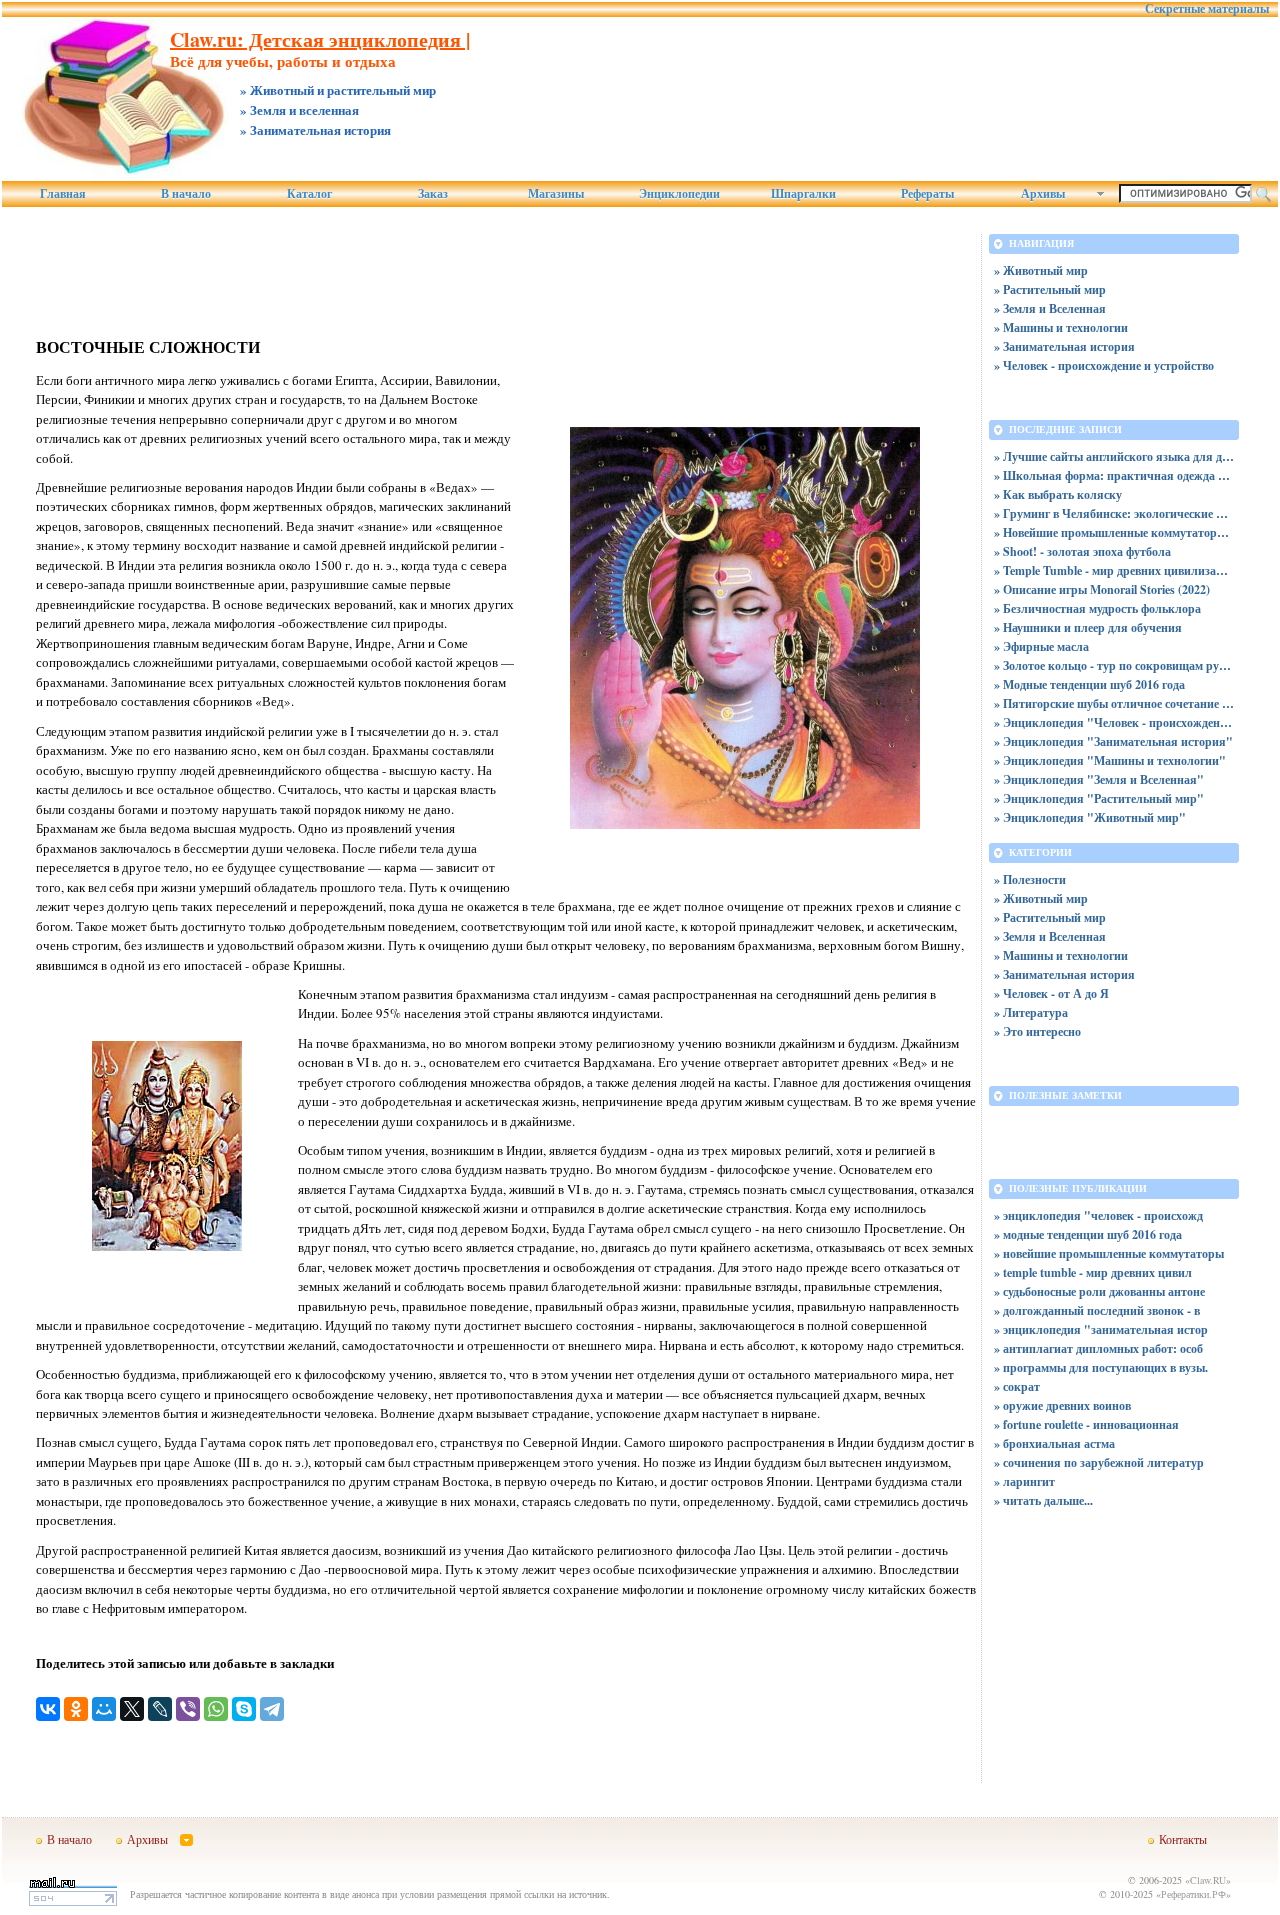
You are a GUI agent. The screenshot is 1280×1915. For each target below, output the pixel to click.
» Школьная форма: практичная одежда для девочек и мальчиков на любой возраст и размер (1114, 475)
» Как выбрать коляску (1058, 494)
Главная (63, 194)
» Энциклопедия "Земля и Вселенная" (1099, 779)
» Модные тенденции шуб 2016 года (1089, 684)
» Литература (1031, 1012)
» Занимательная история (1064, 346)
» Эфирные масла (1041, 646)
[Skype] (244, 1709)
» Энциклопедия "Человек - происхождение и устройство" (1114, 722)
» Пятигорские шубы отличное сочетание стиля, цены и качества (1114, 703)
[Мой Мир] (104, 1709)
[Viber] (188, 1709)
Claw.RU (1208, 1880)
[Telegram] (272, 1709)
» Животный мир (1041, 270)
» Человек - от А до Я (1051, 993)
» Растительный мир (1050, 289)
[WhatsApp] (216, 1709)
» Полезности (1030, 879)
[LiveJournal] (160, 1709)
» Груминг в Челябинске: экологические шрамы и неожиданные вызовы (1114, 513)
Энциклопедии (679, 194)
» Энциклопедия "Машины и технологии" (1110, 760)
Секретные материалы (1207, 9)
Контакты (1183, 1839)
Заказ (433, 194)
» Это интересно (1037, 1031)
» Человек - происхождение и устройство (1104, 365)
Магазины (556, 194)
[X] (132, 1709)
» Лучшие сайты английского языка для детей (1114, 456)
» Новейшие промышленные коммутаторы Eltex (1114, 532)
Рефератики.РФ (1193, 1894)
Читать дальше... (1048, 1500)
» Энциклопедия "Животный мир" (1090, 817)
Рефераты (927, 194)
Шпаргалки (803, 194)
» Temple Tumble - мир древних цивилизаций (1114, 570)
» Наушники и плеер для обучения (1088, 627)
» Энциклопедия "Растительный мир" (1099, 798)
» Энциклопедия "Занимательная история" (1113, 741)
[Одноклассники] (76, 1709)
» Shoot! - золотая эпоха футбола (1082, 551)
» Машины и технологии (1061, 327)
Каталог (309, 194)
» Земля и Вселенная (1050, 308)
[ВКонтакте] (48, 1709)
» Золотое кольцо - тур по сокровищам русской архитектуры (1114, 665)
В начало (186, 194)
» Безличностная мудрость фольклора (1097, 608)
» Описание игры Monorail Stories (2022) (1102, 589)
